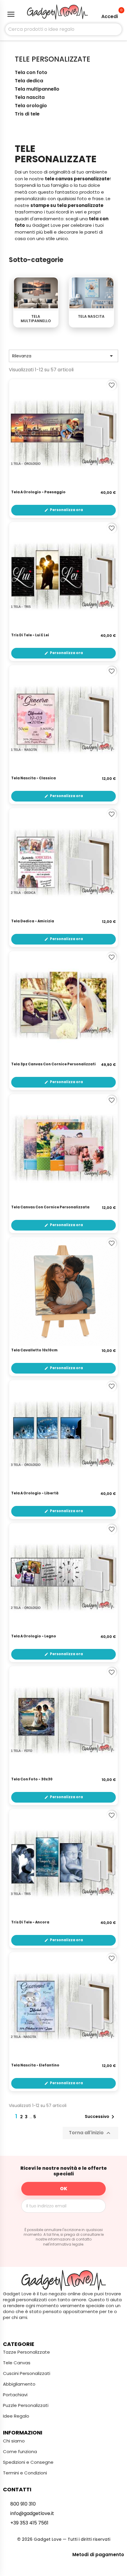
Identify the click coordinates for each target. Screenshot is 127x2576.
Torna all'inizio (90, 2133)
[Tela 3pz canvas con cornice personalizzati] (63, 1006)
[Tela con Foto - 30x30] (63, 1721)
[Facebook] (52, 2329)
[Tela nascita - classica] (63, 720)
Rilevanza (63, 356)
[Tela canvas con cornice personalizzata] (63, 1149)
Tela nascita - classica (34, 778)
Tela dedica (29, 81)
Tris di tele (27, 114)
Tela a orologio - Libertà (35, 1493)
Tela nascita (30, 98)
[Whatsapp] (75, 2329)
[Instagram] (63, 2329)
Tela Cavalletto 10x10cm (34, 1350)
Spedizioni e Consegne (28, 2462)
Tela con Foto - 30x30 (32, 1780)
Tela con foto (31, 73)
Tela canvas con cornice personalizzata (50, 1207)
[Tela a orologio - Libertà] (63, 1435)
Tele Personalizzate (53, 59)
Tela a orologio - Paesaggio (38, 492)
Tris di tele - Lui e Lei (30, 635)
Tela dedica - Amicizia (33, 921)
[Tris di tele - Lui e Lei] (63, 576)
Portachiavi (15, 2395)
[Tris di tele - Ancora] (63, 1864)
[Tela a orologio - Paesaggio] (63, 433)
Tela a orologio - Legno (34, 1637)
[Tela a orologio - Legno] (63, 1578)
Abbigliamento (19, 2384)
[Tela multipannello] (36, 293)
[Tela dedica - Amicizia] (63, 863)
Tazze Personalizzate (26, 2352)
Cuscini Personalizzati (27, 2373)
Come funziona (20, 2451)
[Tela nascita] (91, 293)
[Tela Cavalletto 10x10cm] (63, 1292)
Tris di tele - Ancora (30, 1923)
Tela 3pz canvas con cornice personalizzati (53, 1064)
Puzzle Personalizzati (26, 2405)
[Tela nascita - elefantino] (63, 2007)
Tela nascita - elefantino (35, 2066)
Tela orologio (31, 106)
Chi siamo (14, 2441)
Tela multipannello (37, 89)
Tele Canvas (17, 2363)
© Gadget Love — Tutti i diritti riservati (64, 2539)
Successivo (101, 2117)
